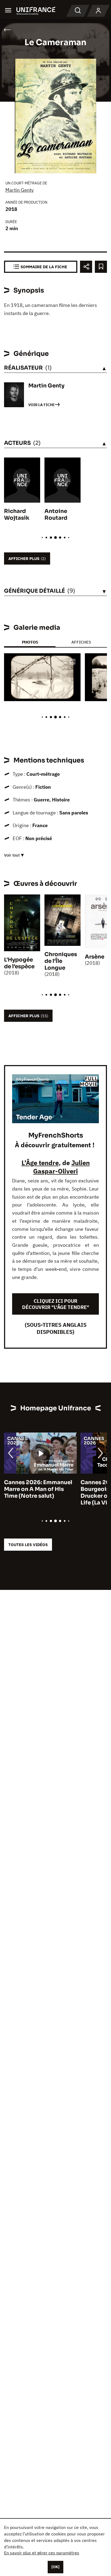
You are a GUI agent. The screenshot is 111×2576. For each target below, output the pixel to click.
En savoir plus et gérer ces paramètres (42, 2553)
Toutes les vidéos (28, 1545)
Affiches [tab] (81, 642)
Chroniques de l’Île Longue (61, 961)
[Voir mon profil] (98, 11)
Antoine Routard (56, 515)
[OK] (55, 2567)
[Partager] (86, 267)
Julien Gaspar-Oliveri (61, 1167)
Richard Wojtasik (17, 515)
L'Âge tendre (40, 1163)
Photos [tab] (30, 642)
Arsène (95, 957)
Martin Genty (20, 190)
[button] (72, 662)
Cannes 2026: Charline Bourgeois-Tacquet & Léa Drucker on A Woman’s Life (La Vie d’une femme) (54, 1493)
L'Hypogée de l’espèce (19, 963)
